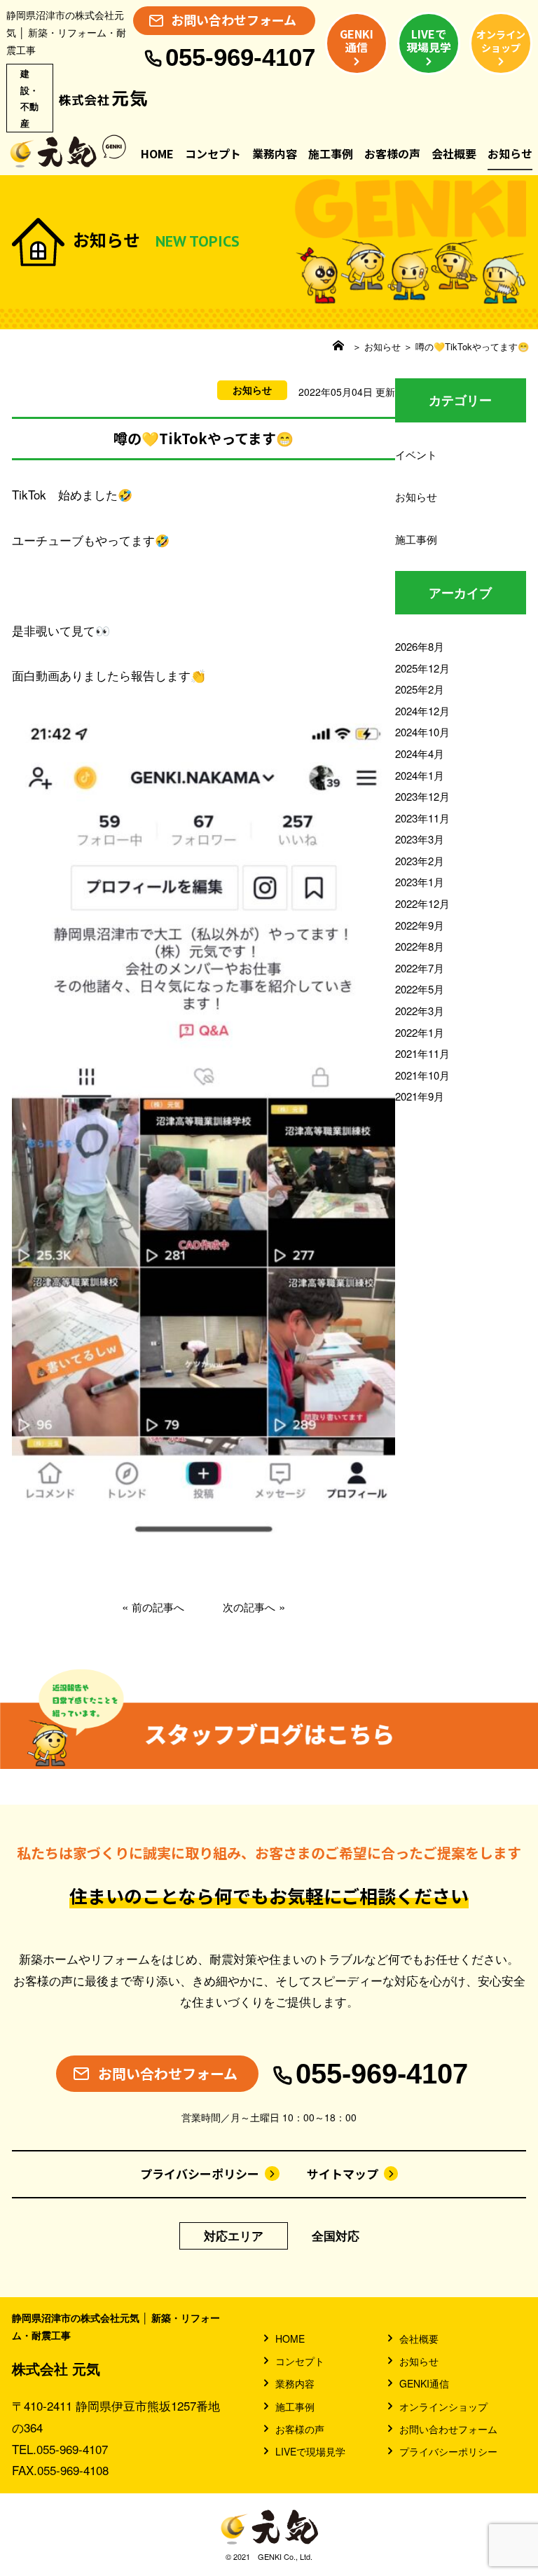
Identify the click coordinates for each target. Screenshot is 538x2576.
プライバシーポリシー (200, 2174)
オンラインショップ (443, 2406)
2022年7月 (420, 968)
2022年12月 (422, 903)
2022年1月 (420, 1032)
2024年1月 (420, 775)
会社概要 (454, 153)
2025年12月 (422, 668)
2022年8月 (420, 946)
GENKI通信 (424, 2383)
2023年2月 (420, 861)
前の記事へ (158, 1607)
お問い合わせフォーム (448, 2429)
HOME (157, 153)
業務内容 (275, 153)
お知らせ (510, 153)
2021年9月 (420, 1096)
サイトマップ (343, 2174)
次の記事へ (249, 1607)
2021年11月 (422, 1053)
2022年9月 (420, 925)
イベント (416, 454)
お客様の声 (392, 153)
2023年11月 (422, 818)
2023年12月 (422, 796)
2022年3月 (420, 1011)
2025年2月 (420, 689)
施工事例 (331, 153)
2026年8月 (420, 646)
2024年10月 (422, 732)
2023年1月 (420, 882)
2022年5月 (420, 989)
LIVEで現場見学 (310, 2451)
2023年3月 (420, 839)
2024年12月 (422, 711)
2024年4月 (420, 753)
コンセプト (213, 153)
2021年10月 (422, 1075)
